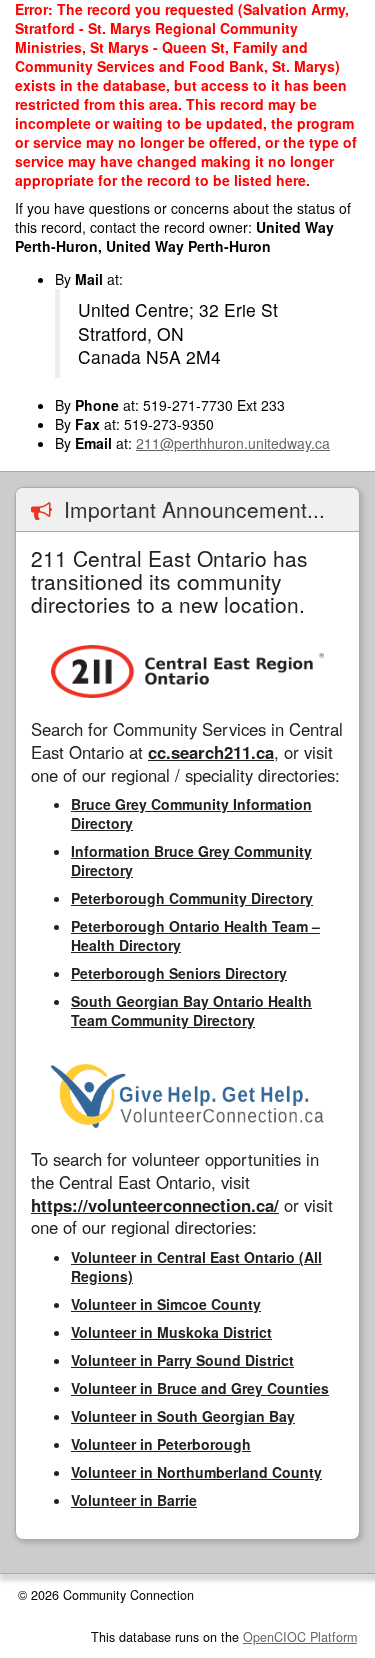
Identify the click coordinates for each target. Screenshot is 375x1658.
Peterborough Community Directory (192, 898)
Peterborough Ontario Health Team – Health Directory (195, 935)
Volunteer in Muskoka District (171, 1332)
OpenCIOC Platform (300, 1637)
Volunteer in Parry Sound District (182, 1360)
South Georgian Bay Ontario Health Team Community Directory (191, 1010)
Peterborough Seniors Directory (179, 973)
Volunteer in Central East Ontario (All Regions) (196, 1266)
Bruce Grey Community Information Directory (191, 813)
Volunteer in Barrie (134, 1500)
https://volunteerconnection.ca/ (155, 1205)
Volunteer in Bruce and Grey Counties (200, 1388)
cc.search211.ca (211, 752)
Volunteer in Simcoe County (166, 1304)
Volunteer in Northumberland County (196, 1472)
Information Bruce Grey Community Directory (191, 860)
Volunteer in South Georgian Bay (183, 1416)
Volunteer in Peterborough (161, 1444)
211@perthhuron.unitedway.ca (233, 443)
